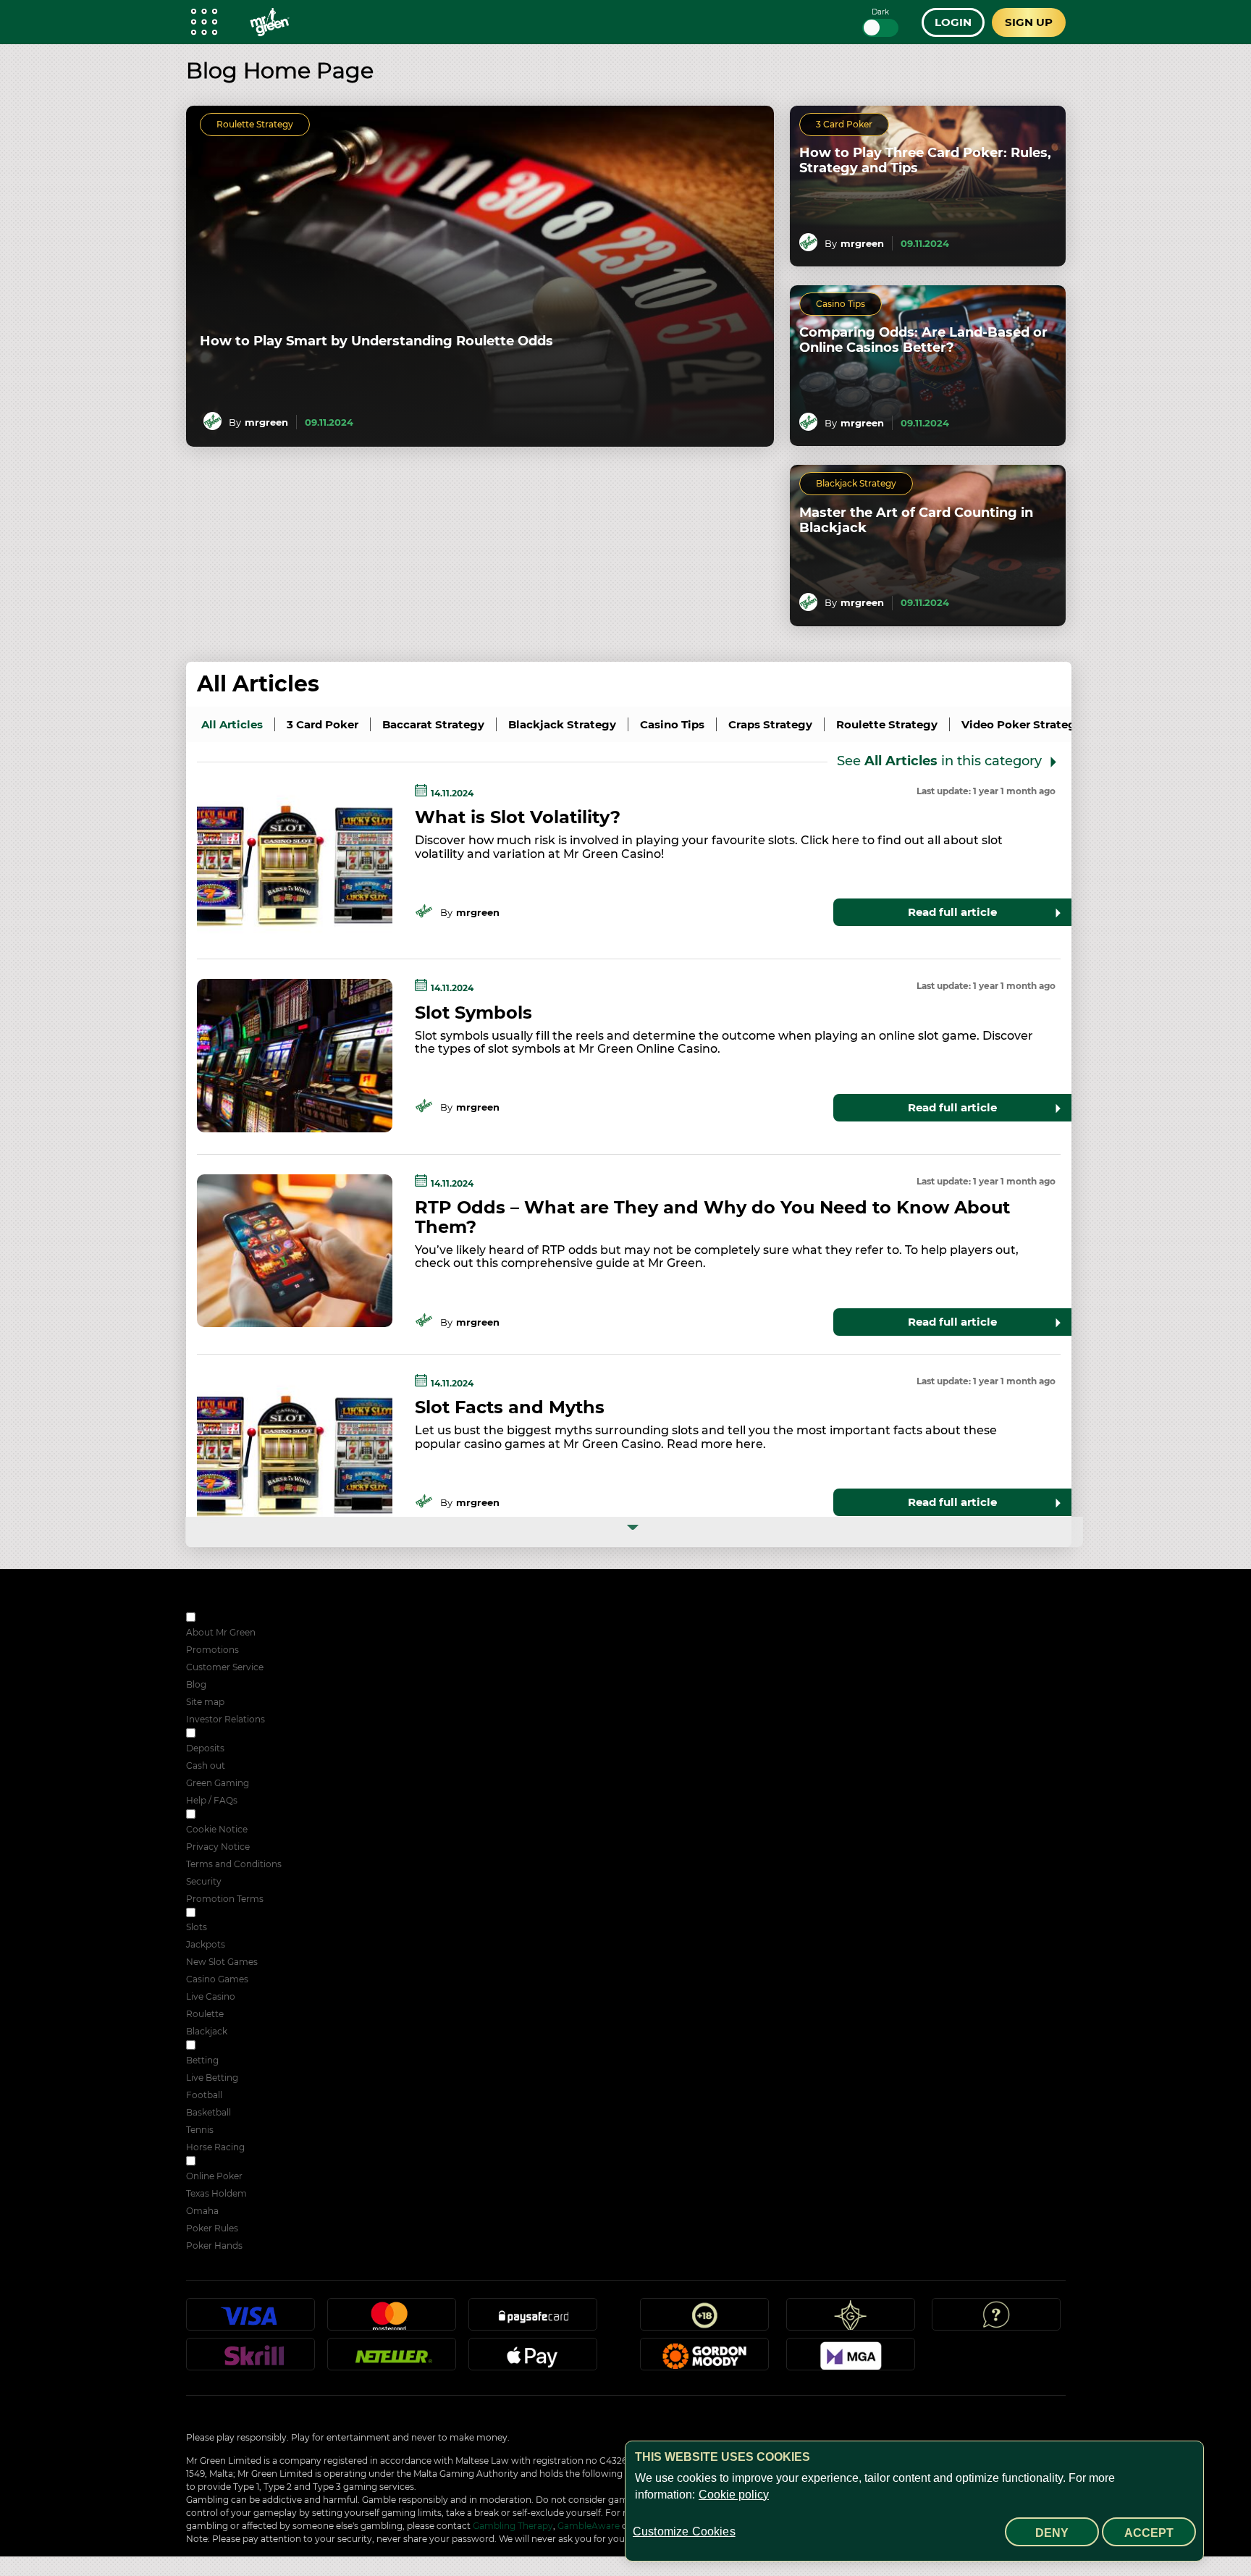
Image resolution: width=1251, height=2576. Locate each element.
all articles (232, 724)
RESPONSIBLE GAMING (249, 1734)
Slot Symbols (473, 1013)
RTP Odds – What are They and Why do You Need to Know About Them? (712, 1217)
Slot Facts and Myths (510, 1407)
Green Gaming (218, 1783)
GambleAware (589, 2526)
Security (204, 1881)
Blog (196, 1684)
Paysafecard (533, 2320)
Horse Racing (215, 2147)
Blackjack (207, 2031)
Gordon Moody (704, 2360)
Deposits (205, 1748)
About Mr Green (221, 1632)
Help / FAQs (212, 1800)
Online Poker (214, 2176)
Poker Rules (212, 2228)
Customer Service (225, 1667)
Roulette (205, 2014)
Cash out (206, 1765)
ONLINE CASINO (234, 1914)
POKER (214, 2162)
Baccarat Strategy (433, 724)
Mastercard (392, 2320)
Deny (1052, 2533)
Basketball (208, 2112)
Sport (210, 2046)
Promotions (212, 1650)
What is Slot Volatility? (518, 817)
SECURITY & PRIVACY (245, 1815)
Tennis (200, 2130)
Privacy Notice (218, 1847)
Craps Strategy (770, 724)
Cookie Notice (217, 1829)
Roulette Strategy (255, 124)
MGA (851, 2360)
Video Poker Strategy (1022, 724)
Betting (202, 2060)
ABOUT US (221, 1619)
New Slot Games (222, 1962)
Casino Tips (841, 304)
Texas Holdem (216, 2193)
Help (996, 2320)
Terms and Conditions (234, 1864)
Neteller (392, 2360)
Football (204, 2095)
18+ (704, 2320)
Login (953, 22)
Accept (1149, 2533)
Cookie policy (734, 2495)
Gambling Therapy (513, 2526)
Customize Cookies (684, 2531)
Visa (250, 2320)
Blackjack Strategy (856, 483)
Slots (197, 1927)
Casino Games (217, 1979)
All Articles (258, 684)
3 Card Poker (844, 124)
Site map (205, 1702)
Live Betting (212, 2078)
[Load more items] (635, 1532)
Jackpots (206, 1944)
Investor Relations (226, 1719)
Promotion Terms (225, 1899)
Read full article (952, 912)
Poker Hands (214, 2245)
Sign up (1029, 22)
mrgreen (266, 422)
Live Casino (211, 1996)
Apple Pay (533, 2360)
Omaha (202, 2211)
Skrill (250, 2360)
